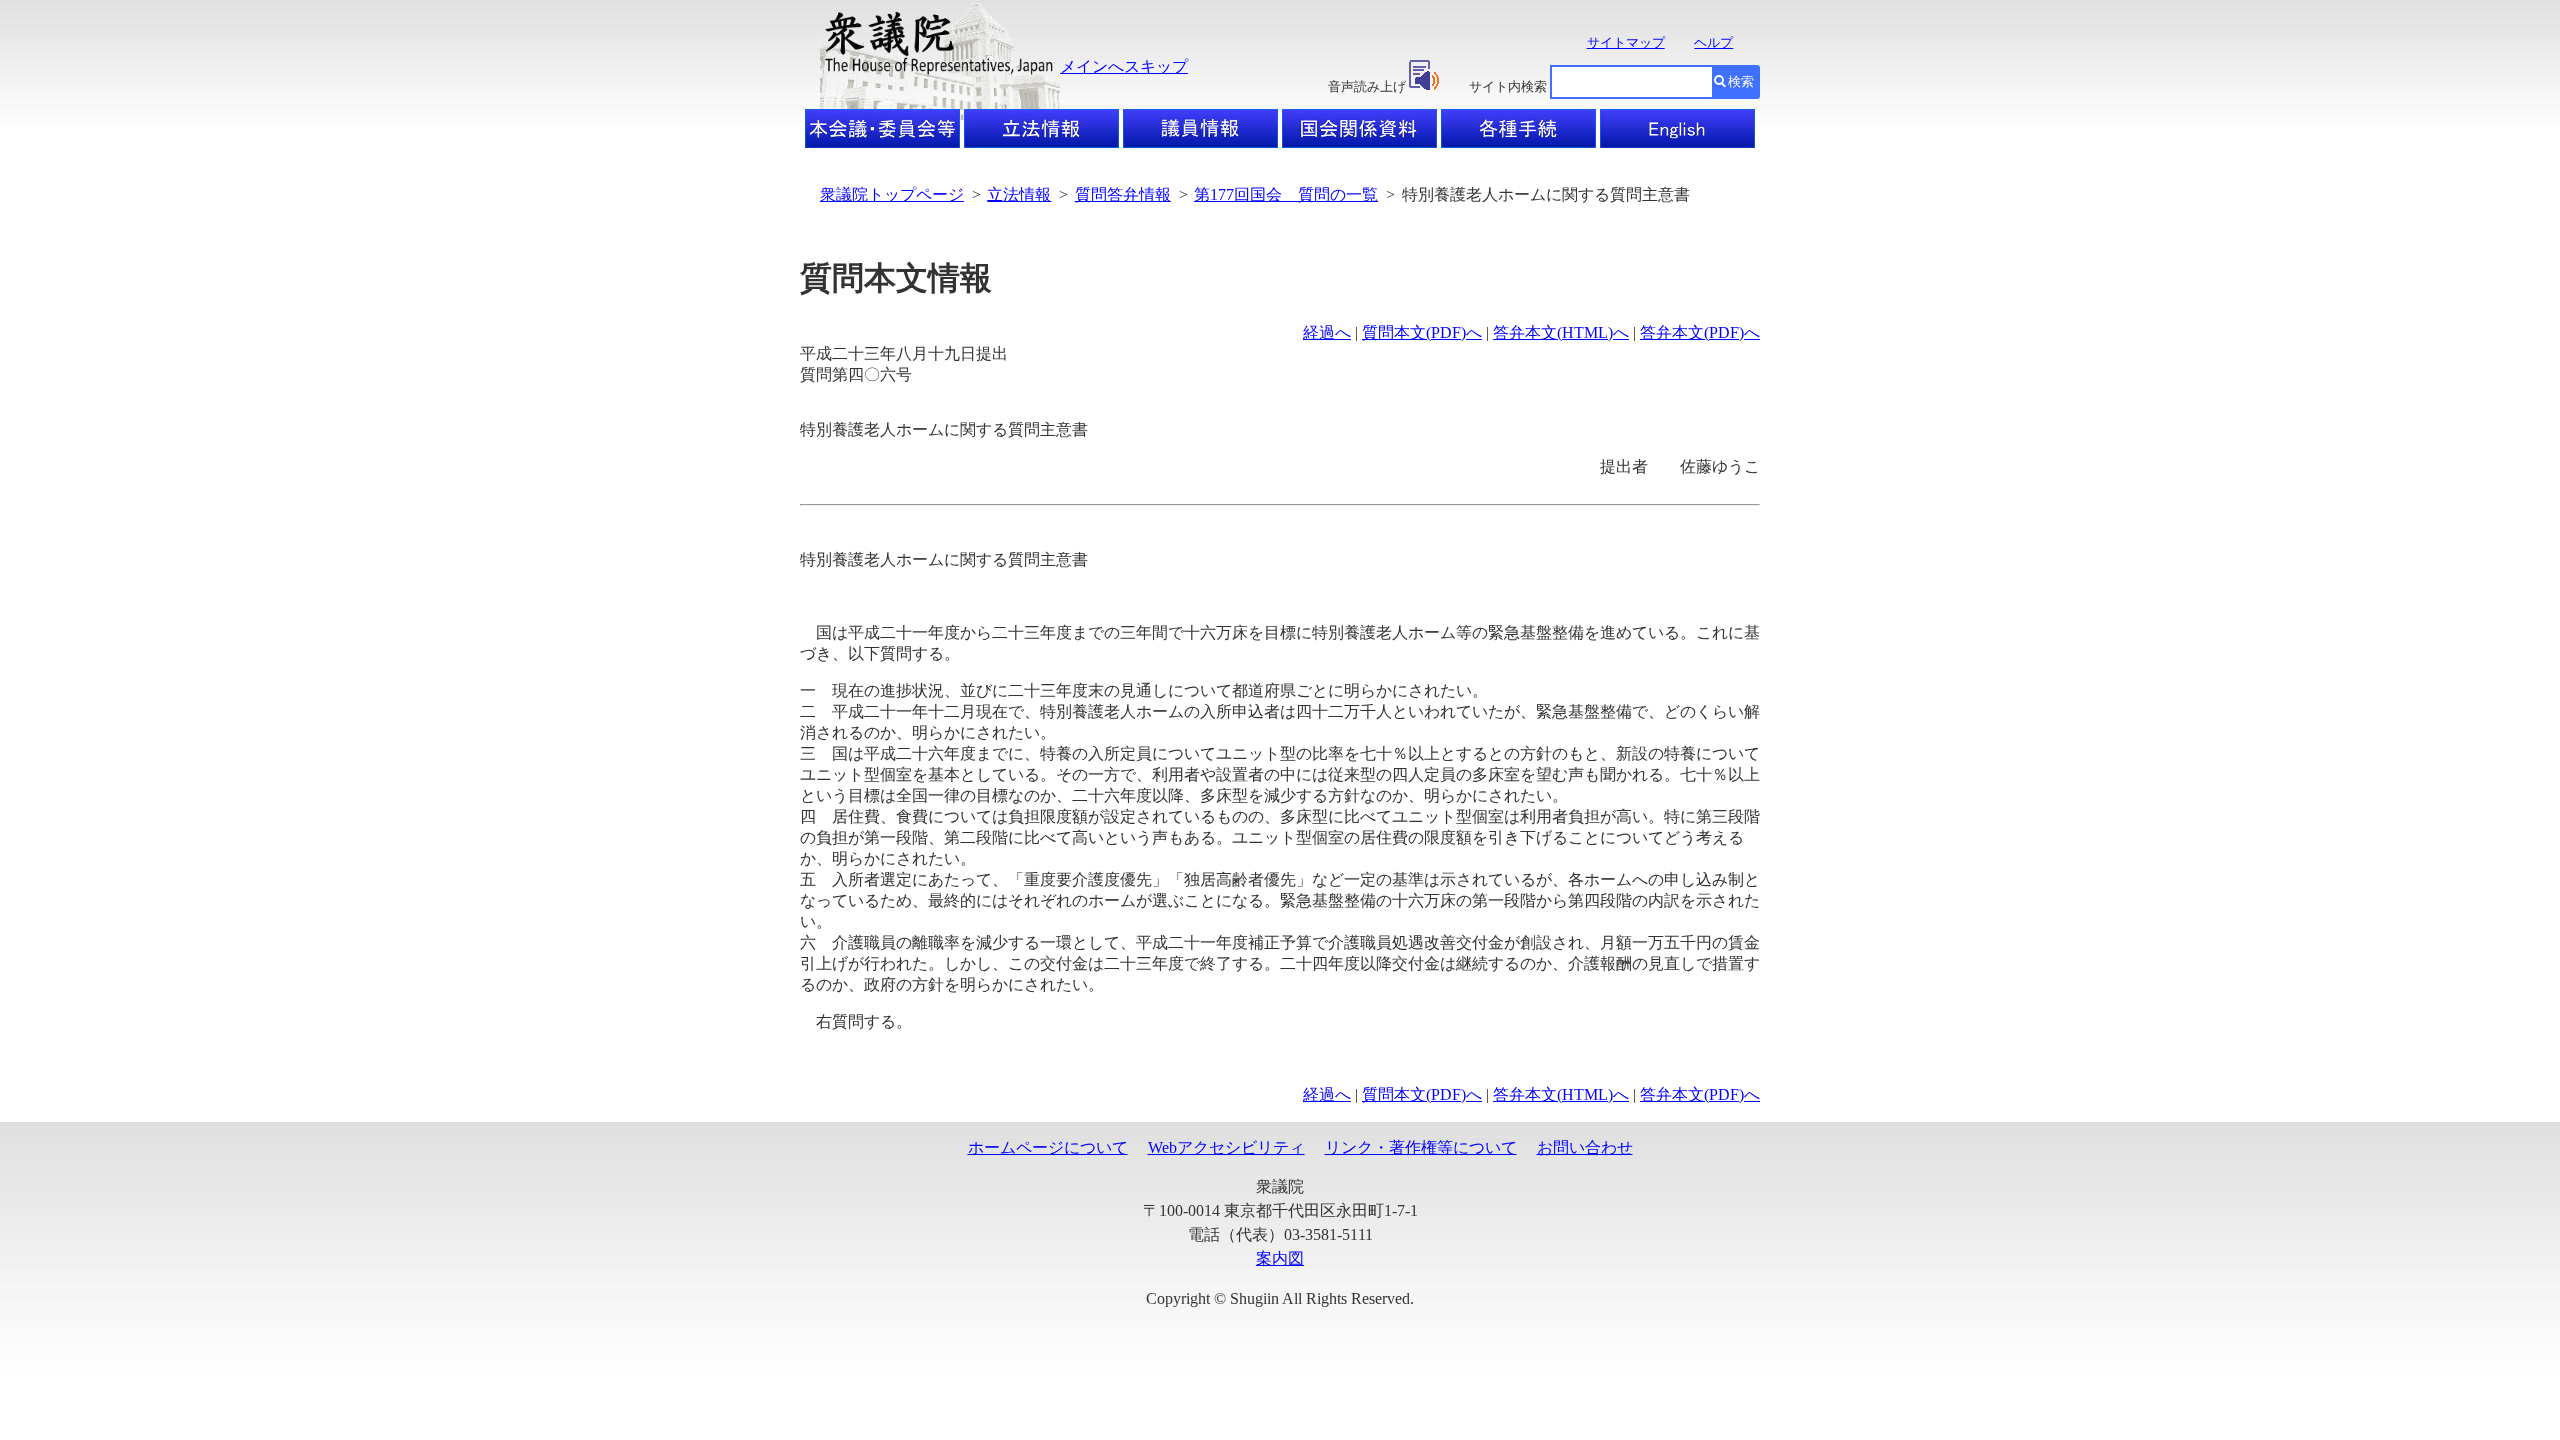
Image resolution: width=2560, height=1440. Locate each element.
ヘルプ (1713, 42)
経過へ (1327, 332)
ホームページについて (1048, 1147)
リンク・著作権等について (1421, 1147)
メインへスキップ (1124, 66)
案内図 (1280, 1258)
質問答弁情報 (1123, 194)
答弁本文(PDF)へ (1700, 332)
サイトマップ (1626, 42)
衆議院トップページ (892, 194)
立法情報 (1019, 194)
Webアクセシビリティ (1226, 1147)
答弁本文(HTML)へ (1561, 332)
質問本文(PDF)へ (1422, 332)
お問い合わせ (1585, 1147)
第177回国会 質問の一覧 (1286, 194)
